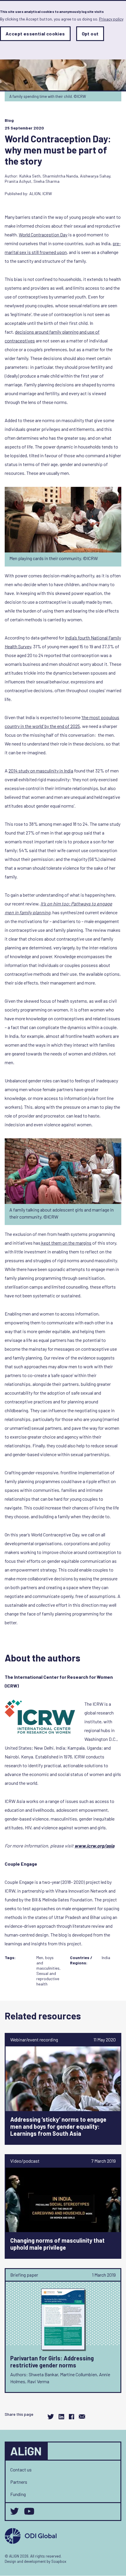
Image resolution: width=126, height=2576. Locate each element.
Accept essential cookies (35, 34)
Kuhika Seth (30, 176)
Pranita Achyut (18, 181)
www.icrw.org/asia (94, 1846)
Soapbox (59, 2561)
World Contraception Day (43, 234)
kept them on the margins (66, 1243)
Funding (18, 2494)
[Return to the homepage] (27, 2451)
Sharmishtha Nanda (60, 176)
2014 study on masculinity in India (41, 771)
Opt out (90, 34)
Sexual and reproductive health (48, 1979)
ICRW (47, 193)
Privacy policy (111, 19)
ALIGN (35, 193)
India (106, 1957)
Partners (19, 2482)
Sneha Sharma (46, 181)
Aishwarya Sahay (95, 176)
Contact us (21, 2470)
